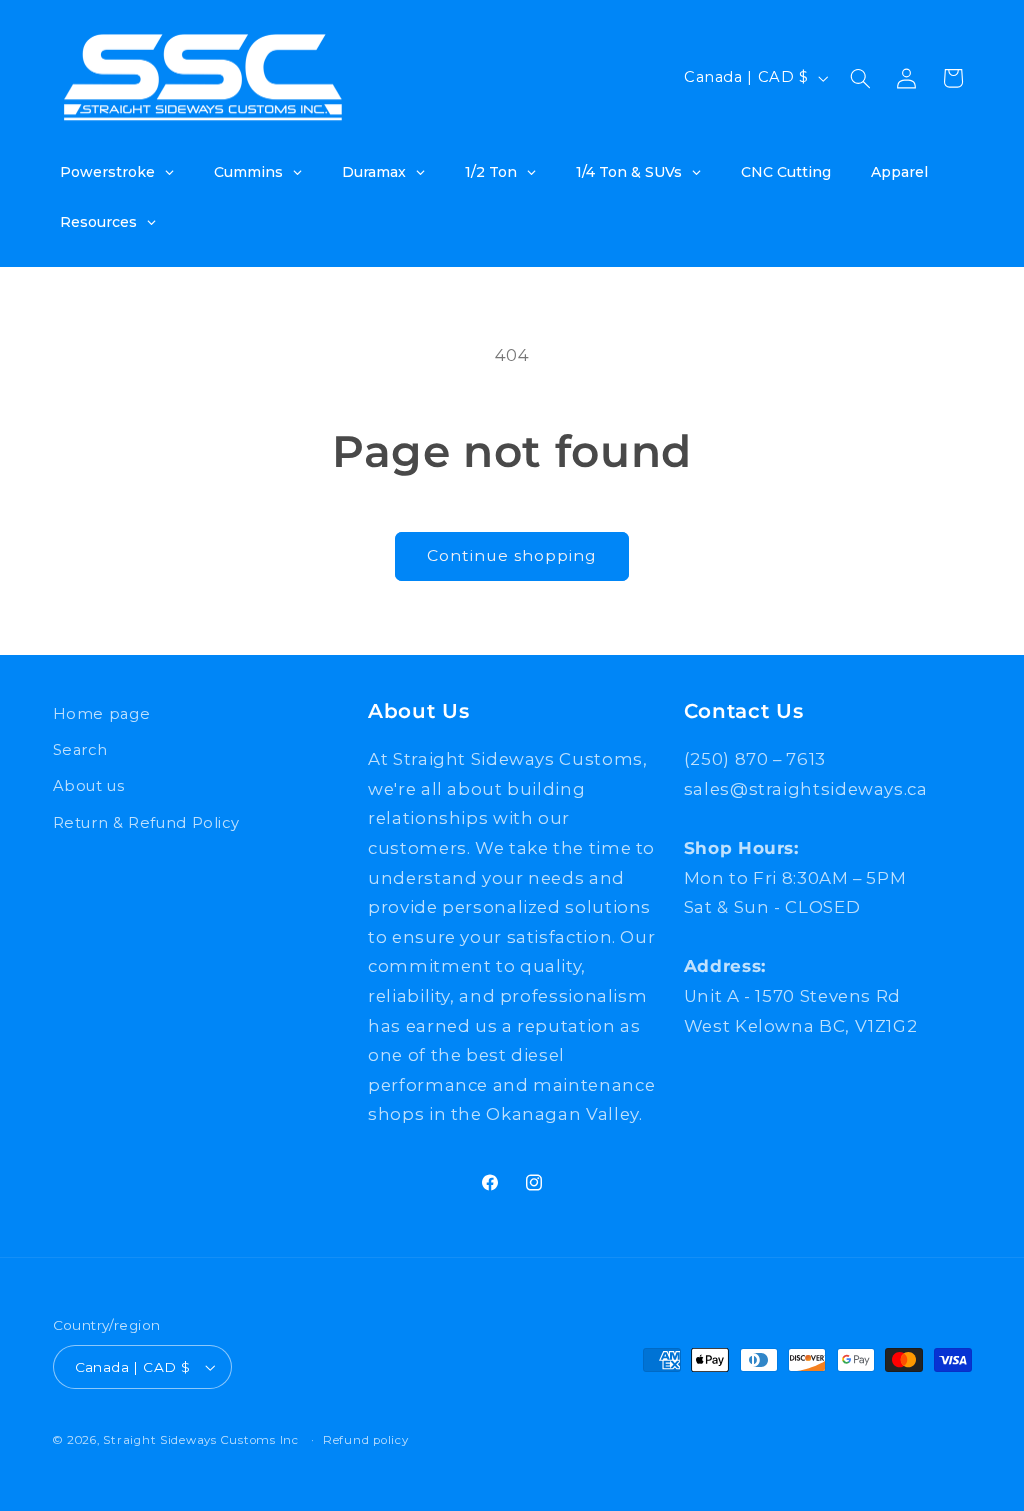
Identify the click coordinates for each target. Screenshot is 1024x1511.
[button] (860, 78)
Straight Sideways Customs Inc (200, 1440)
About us (89, 786)
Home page (102, 714)
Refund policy (366, 1440)
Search (80, 750)
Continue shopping (512, 555)
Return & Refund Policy (146, 823)
